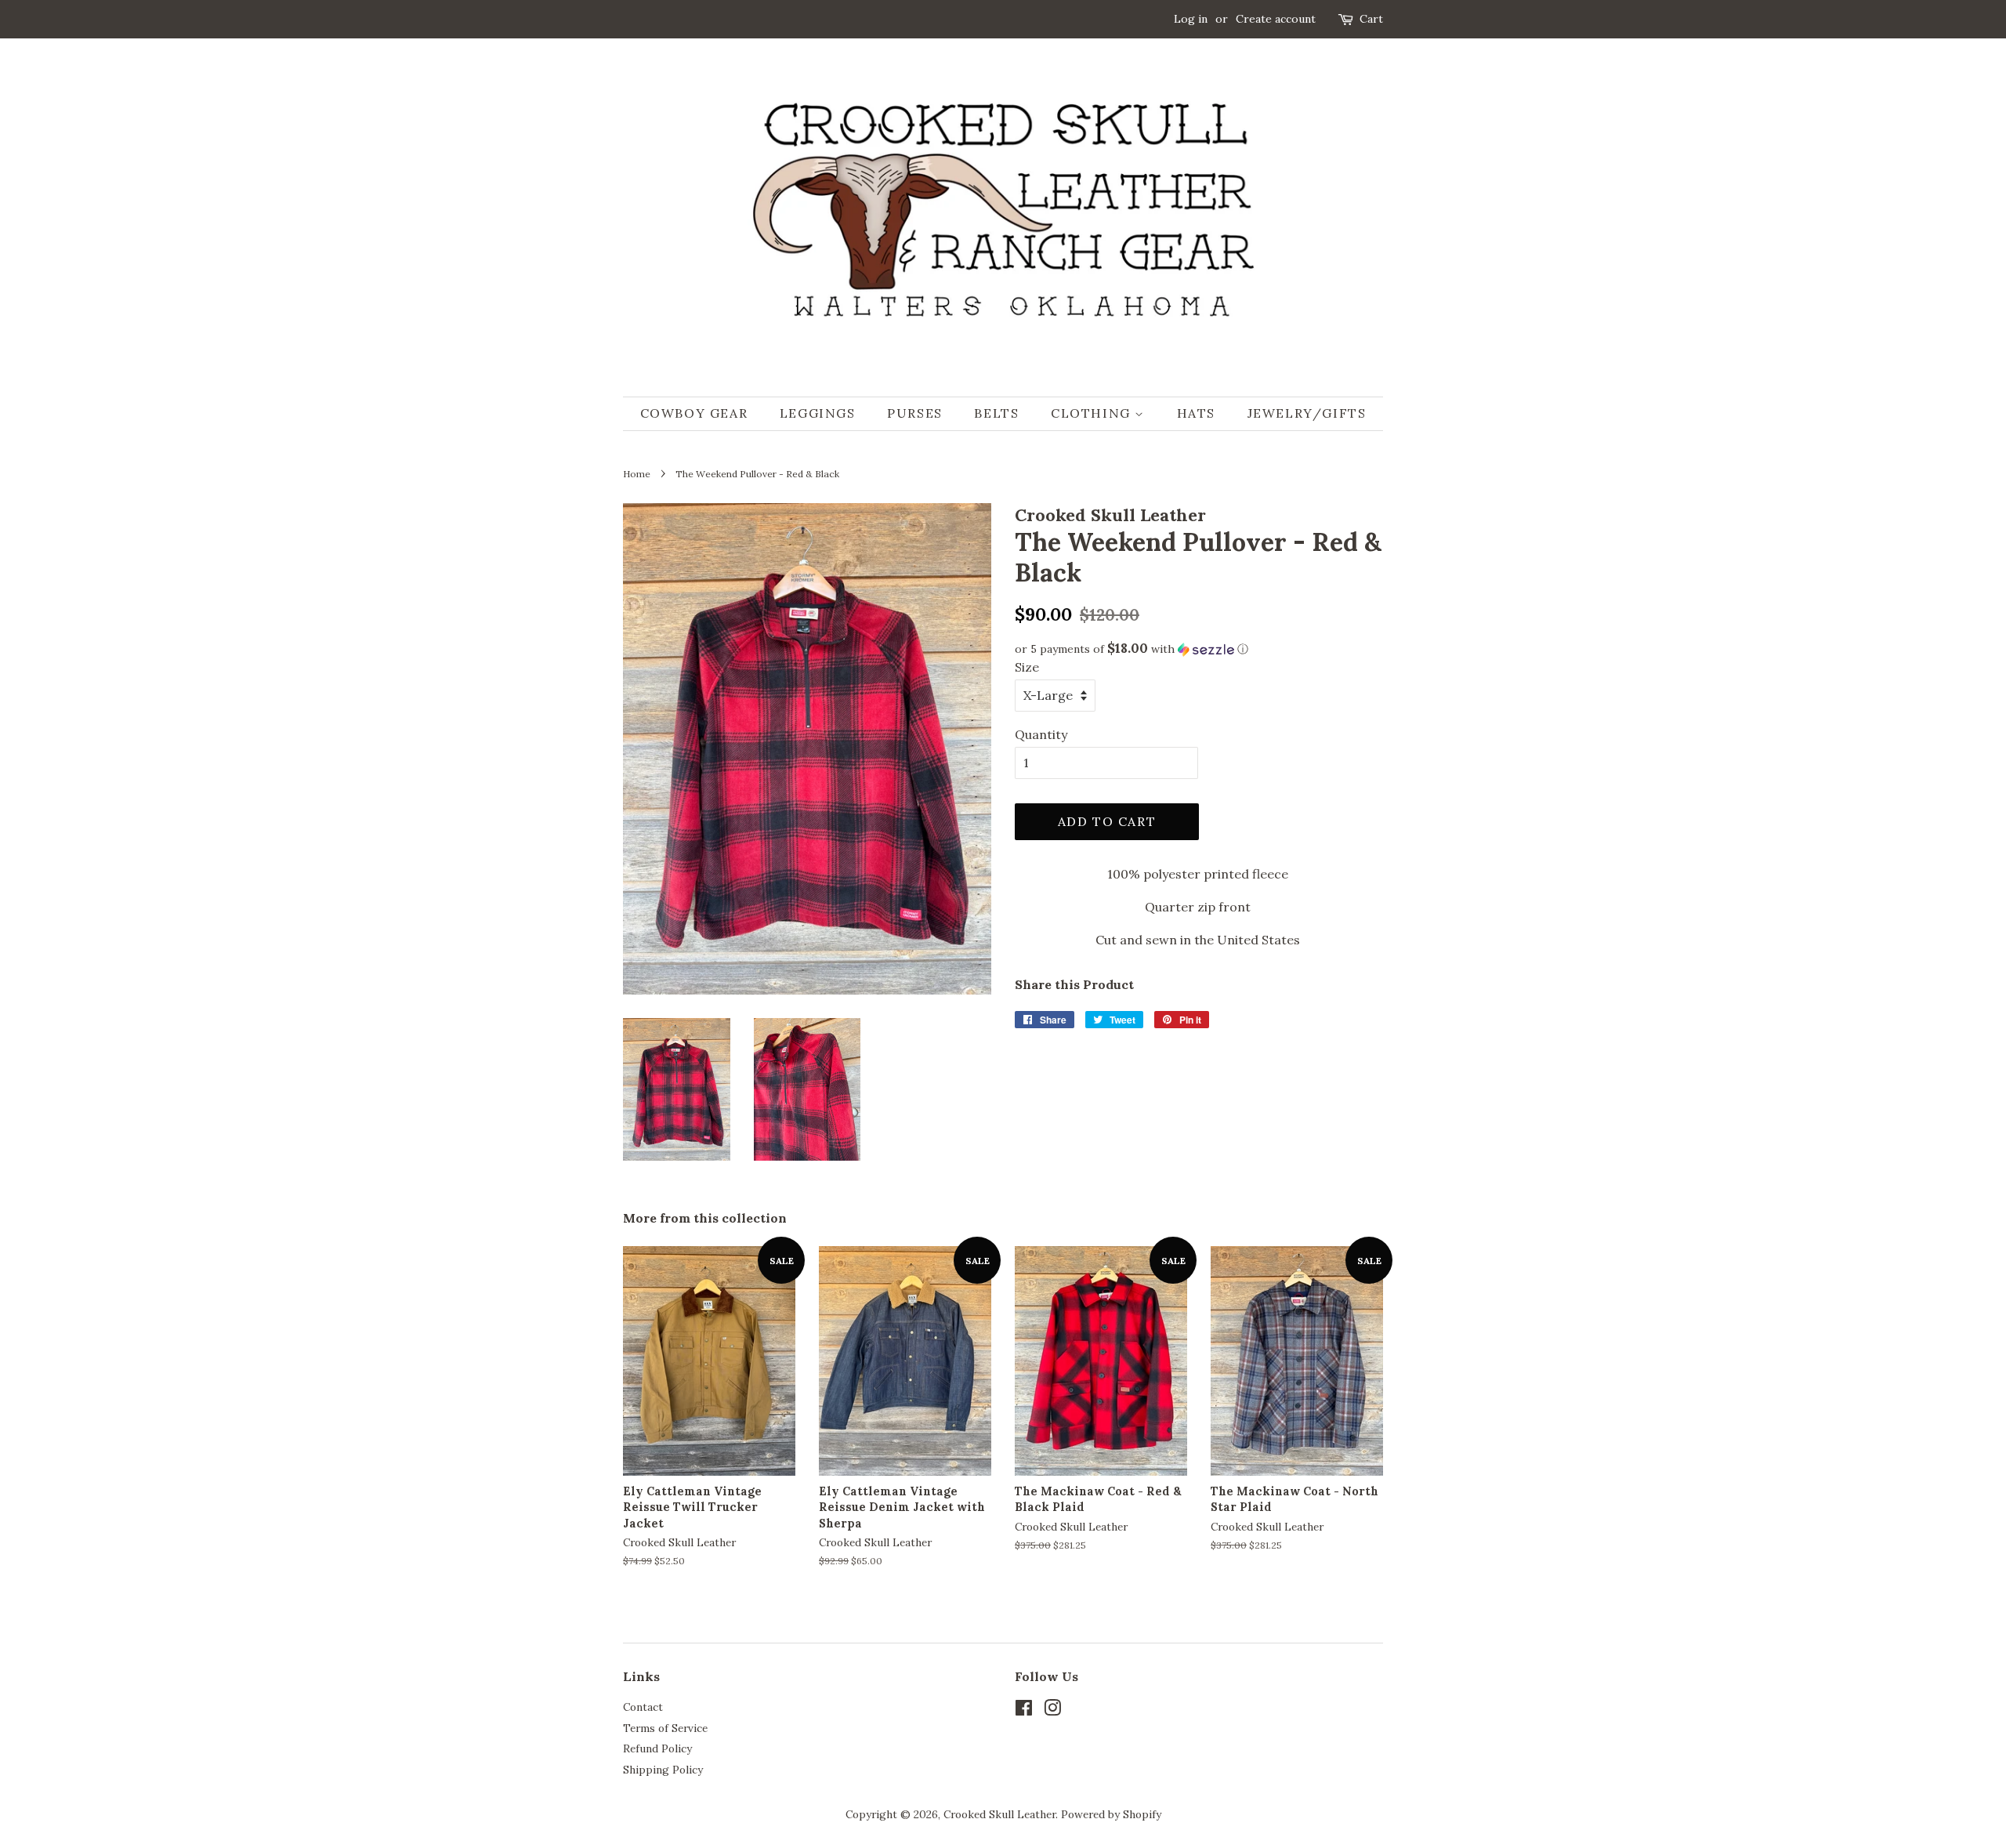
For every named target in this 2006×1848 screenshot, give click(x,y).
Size (1027, 667)
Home (637, 474)
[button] (1199, 649)
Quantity (1041, 734)
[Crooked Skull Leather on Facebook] (1024, 1711)
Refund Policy (657, 1748)
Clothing (1093, 413)
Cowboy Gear (694, 413)
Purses (915, 413)
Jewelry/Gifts (1307, 413)
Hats (1196, 413)
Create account (1276, 19)
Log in (1191, 19)
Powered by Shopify (1111, 1814)
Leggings (818, 413)
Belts (996, 413)
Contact (643, 1707)
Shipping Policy (663, 1770)
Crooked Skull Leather (999, 1814)
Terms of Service (665, 1728)
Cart (1371, 19)
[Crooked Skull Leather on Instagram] (1052, 1711)
